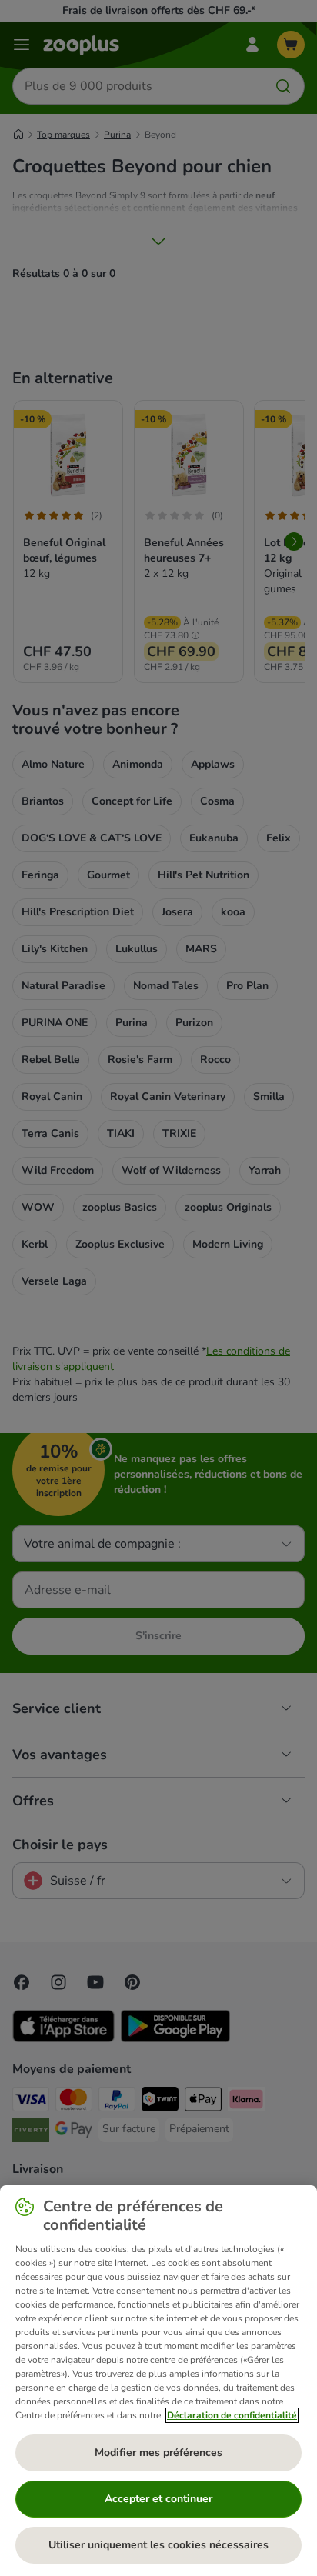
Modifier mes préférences (158, 2453)
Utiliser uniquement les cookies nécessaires (158, 2545)
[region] (158, 2381)
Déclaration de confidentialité (232, 2415)
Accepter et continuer (158, 2499)
